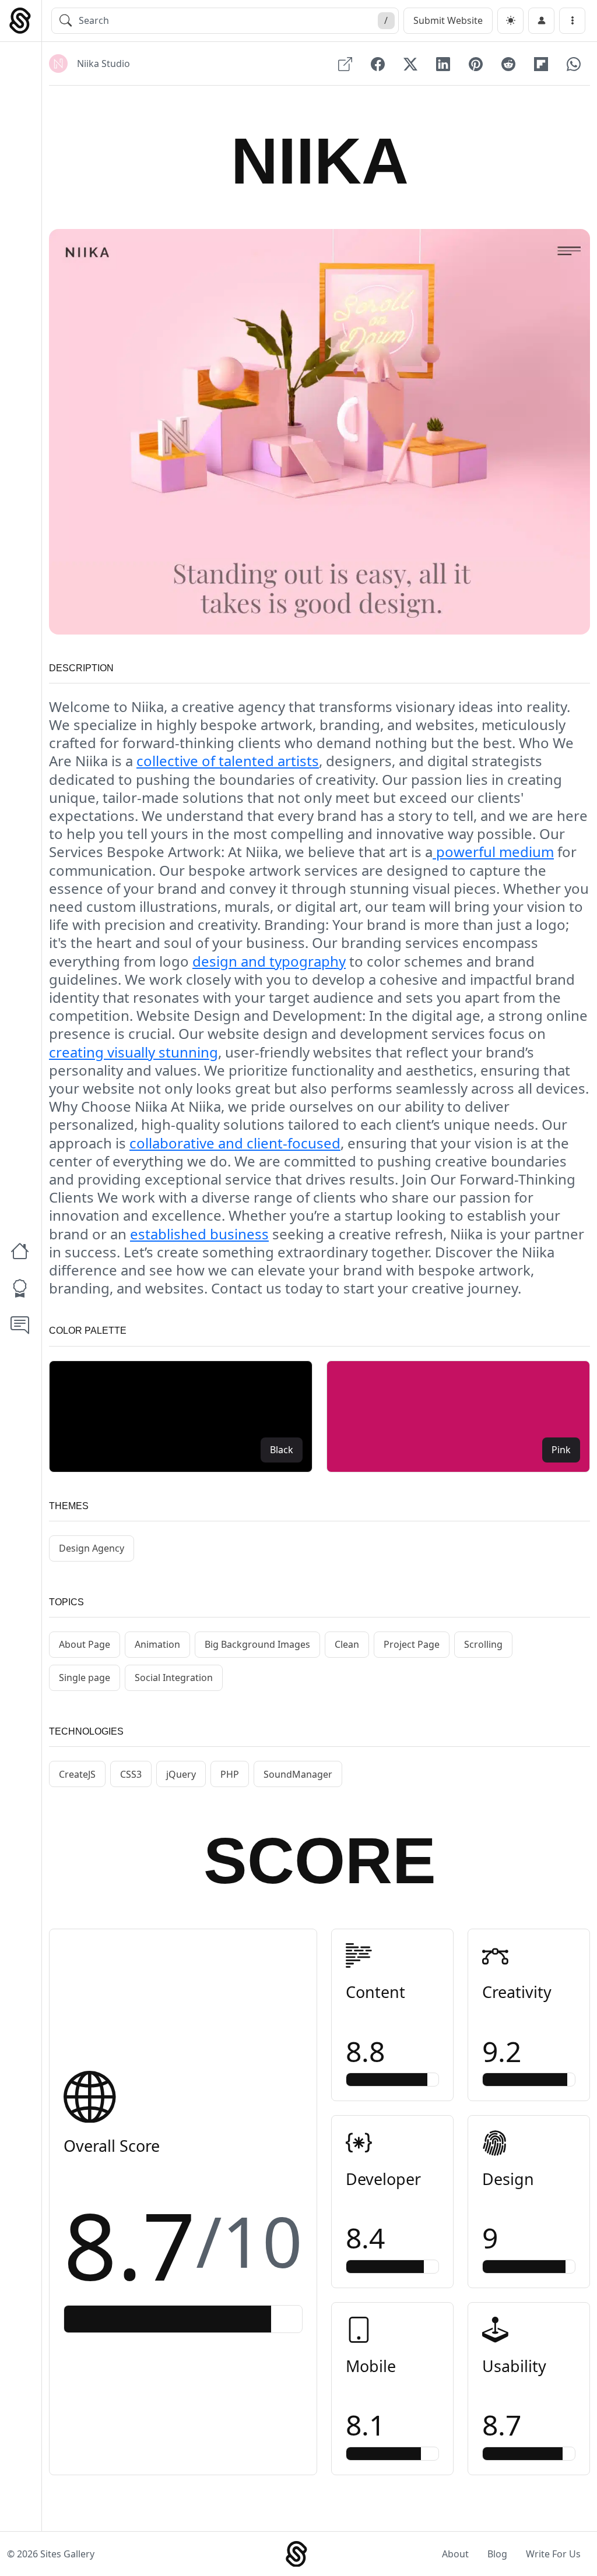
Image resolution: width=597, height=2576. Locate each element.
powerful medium (493, 852)
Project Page (412, 1644)
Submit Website (448, 20)
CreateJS (77, 1774)
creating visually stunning (134, 1052)
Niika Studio (103, 64)
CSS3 (131, 1774)
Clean (347, 1644)
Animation (157, 1644)
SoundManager (298, 1774)
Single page (85, 1678)
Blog (497, 2554)
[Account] (541, 21)
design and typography (269, 961)
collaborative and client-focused (235, 1143)
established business (199, 1234)
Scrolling (483, 1644)
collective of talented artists (228, 761)
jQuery (181, 1774)
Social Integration (174, 1678)
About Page (85, 1644)
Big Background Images (257, 1644)
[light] (510, 21)
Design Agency (92, 1548)
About (455, 2554)
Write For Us (553, 2554)
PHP (230, 1774)
